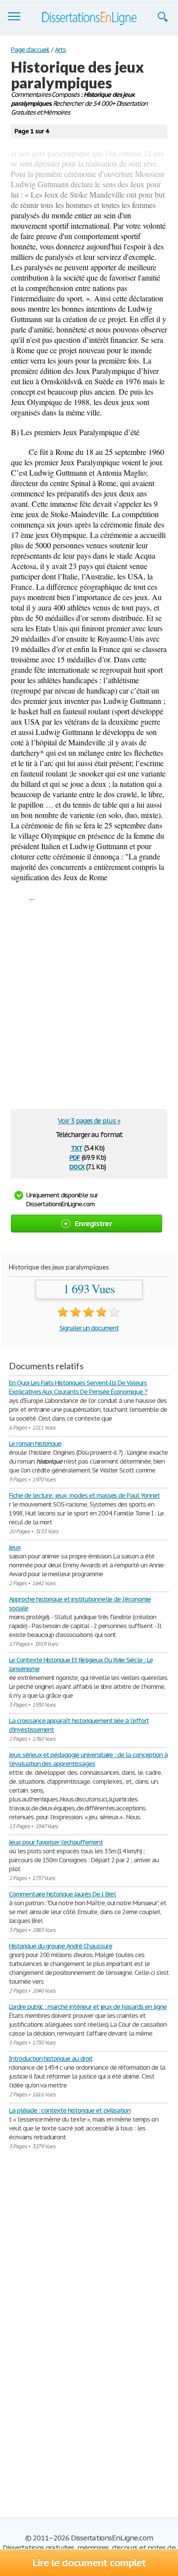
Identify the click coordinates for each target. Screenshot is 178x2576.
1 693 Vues (89, 1289)
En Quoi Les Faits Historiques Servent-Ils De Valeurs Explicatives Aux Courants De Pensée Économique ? (78, 1387)
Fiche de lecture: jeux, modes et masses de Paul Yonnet (84, 1495)
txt (77, 1147)
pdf (75, 1157)
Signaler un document (89, 1328)
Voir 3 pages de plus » (89, 1121)
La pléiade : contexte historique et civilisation (70, 2110)
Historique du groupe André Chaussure (61, 1946)
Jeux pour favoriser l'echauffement (56, 1842)
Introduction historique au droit (51, 2059)
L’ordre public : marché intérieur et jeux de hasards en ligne (88, 2007)
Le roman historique (35, 1444)
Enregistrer (93, 1223)
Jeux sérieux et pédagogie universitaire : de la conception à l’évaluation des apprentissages (88, 1759)
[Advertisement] (89, 1010)
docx (77, 1166)
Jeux (15, 1547)
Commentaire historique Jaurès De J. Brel (62, 1894)
